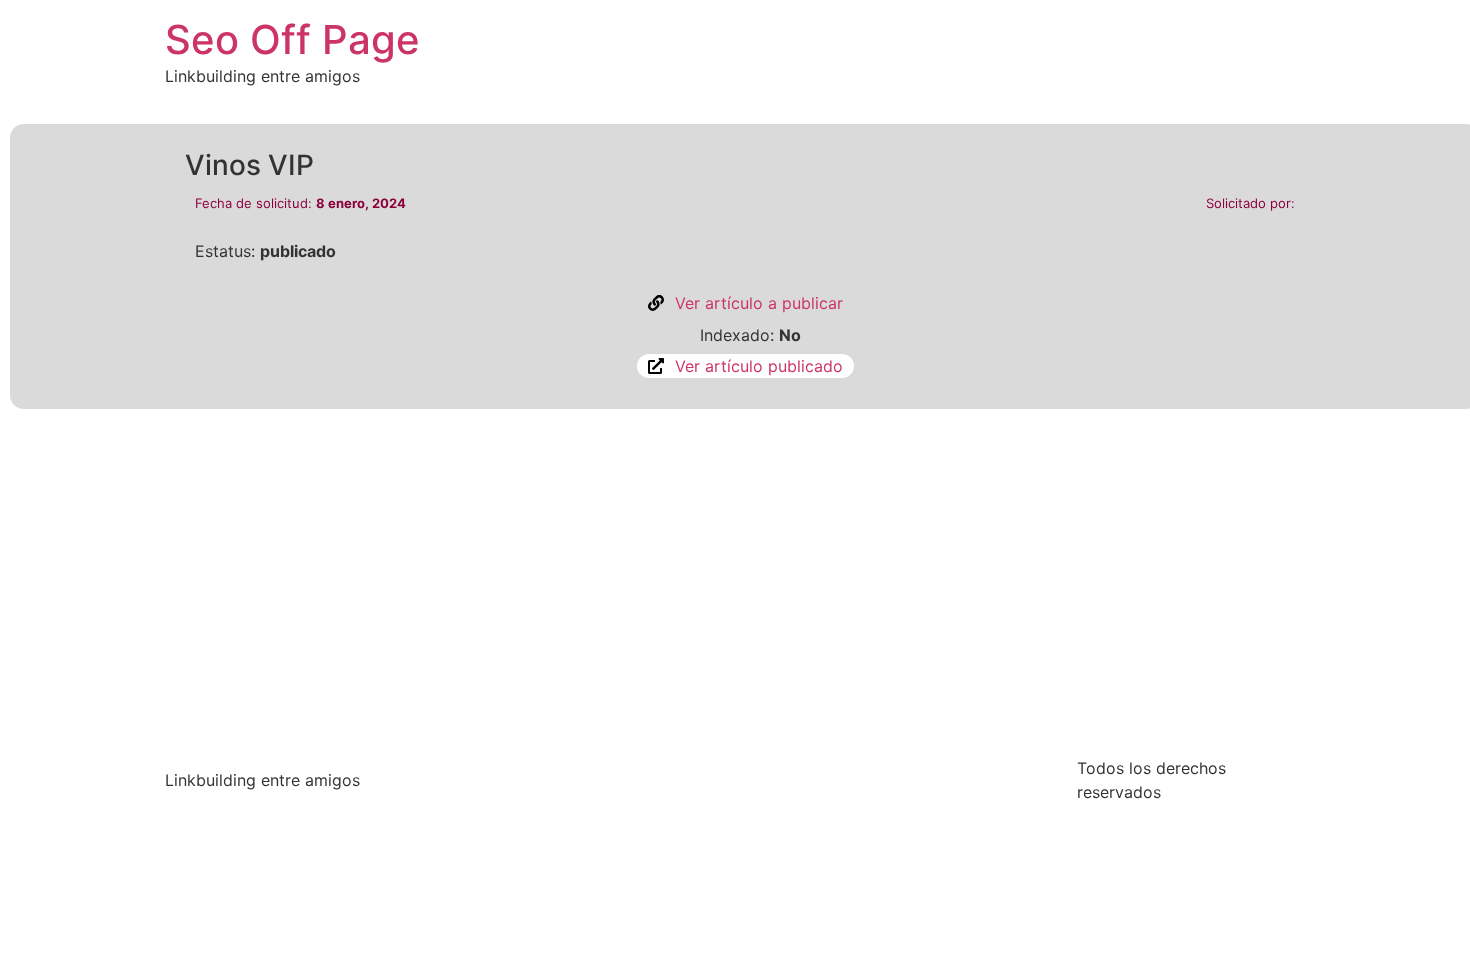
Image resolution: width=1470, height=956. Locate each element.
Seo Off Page (292, 39)
